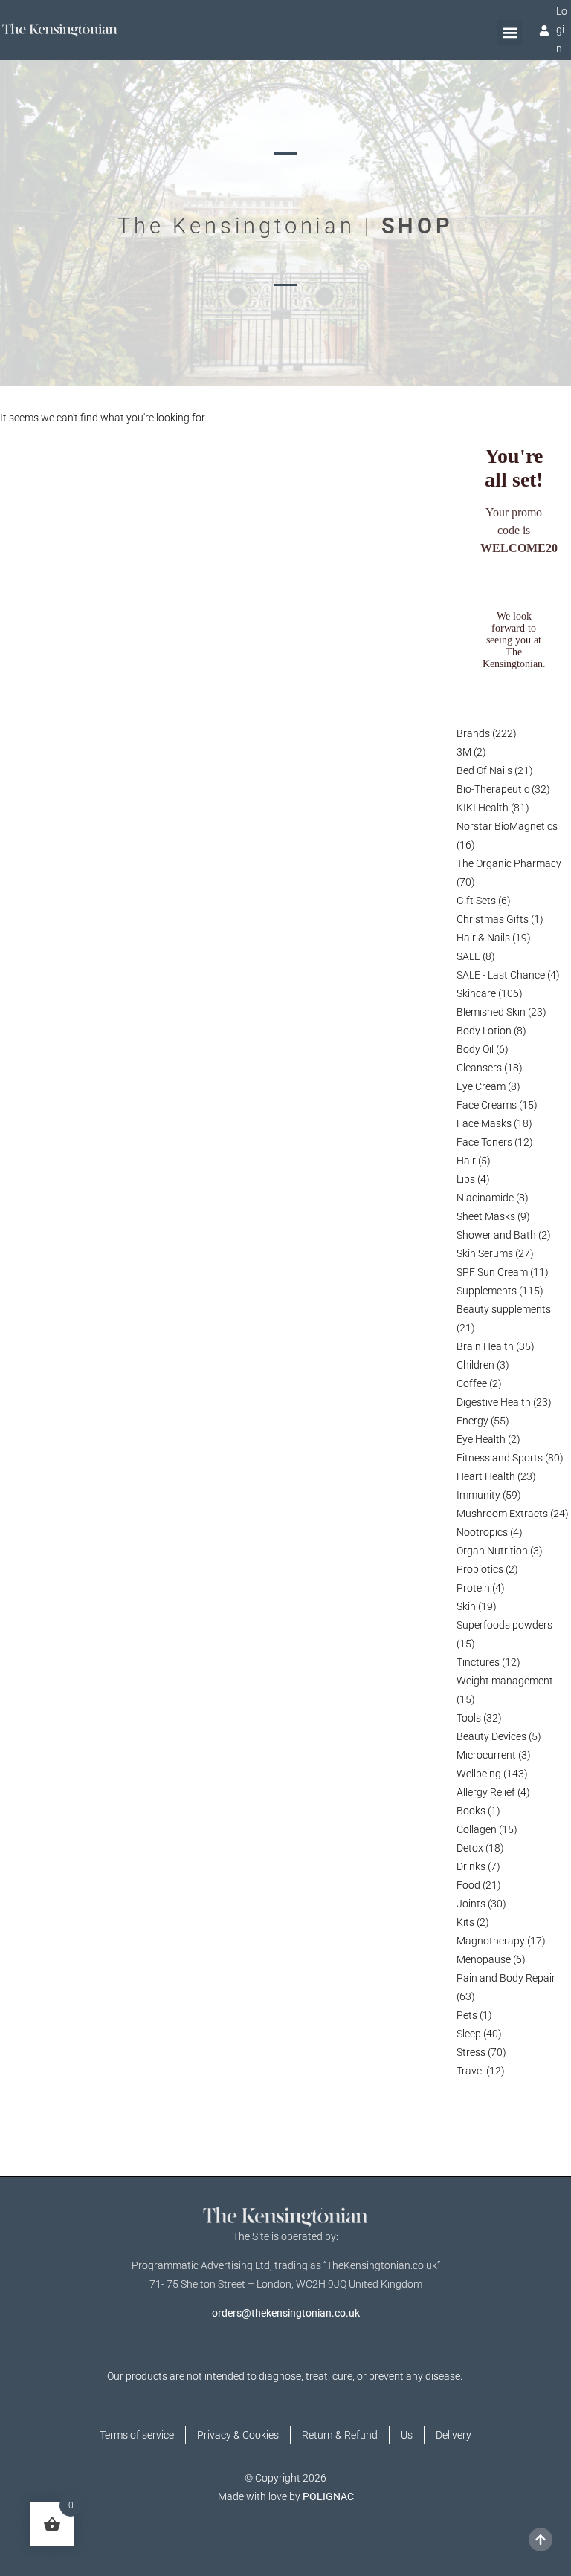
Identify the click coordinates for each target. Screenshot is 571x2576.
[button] (510, 32)
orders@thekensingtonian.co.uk (286, 2313)
